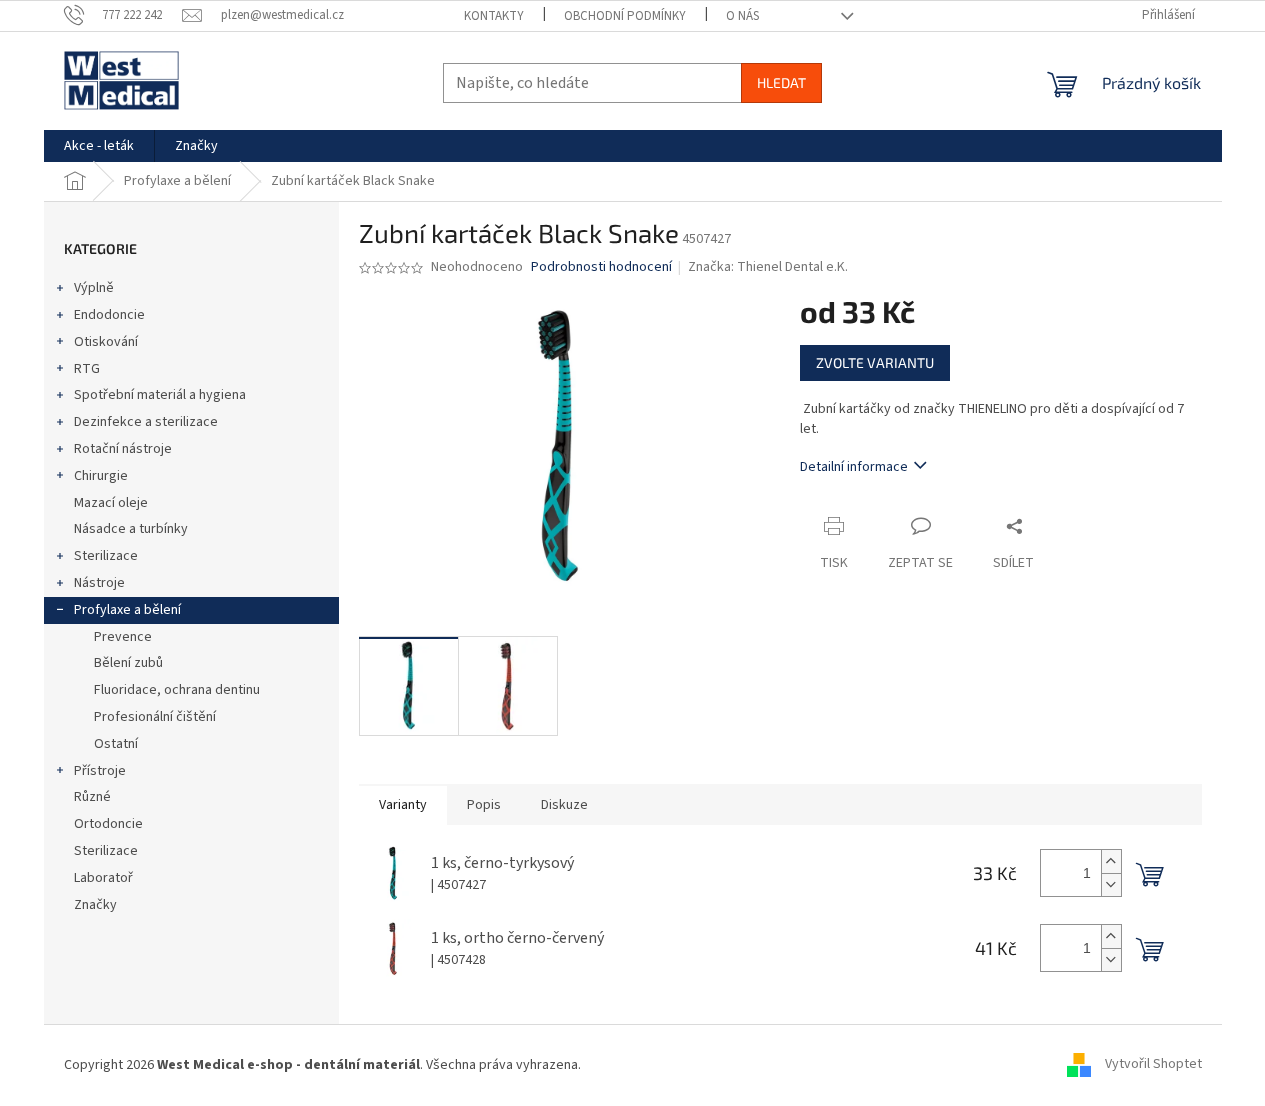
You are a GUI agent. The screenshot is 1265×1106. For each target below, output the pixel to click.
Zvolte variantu (875, 362)
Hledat (781, 82)
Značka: (768, 267)
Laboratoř (103, 878)
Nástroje (99, 583)
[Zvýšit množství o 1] (1111, 861)
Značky (95, 905)
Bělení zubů (128, 663)
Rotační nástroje (123, 449)
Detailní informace (854, 467)
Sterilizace (106, 556)
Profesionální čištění (155, 717)
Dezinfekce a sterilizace (146, 422)
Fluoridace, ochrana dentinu (177, 690)
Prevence (123, 637)
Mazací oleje (111, 503)
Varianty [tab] (403, 805)
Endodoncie (109, 315)
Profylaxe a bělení (127, 610)
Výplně (94, 288)
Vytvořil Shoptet (1153, 1065)
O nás (742, 16)
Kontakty (494, 16)
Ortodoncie (108, 824)
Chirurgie (101, 476)
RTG (87, 369)
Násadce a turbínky (131, 529)
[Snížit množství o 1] (1111, 884)
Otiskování (106, 342)
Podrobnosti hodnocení (601, 267)
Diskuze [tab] (564, 805)
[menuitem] (99, 146)
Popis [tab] (484, 805)
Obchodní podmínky (625, 16)
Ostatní (116, 744)
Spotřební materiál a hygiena (160, 395)
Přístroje (100, 771)
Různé (92, 797)
